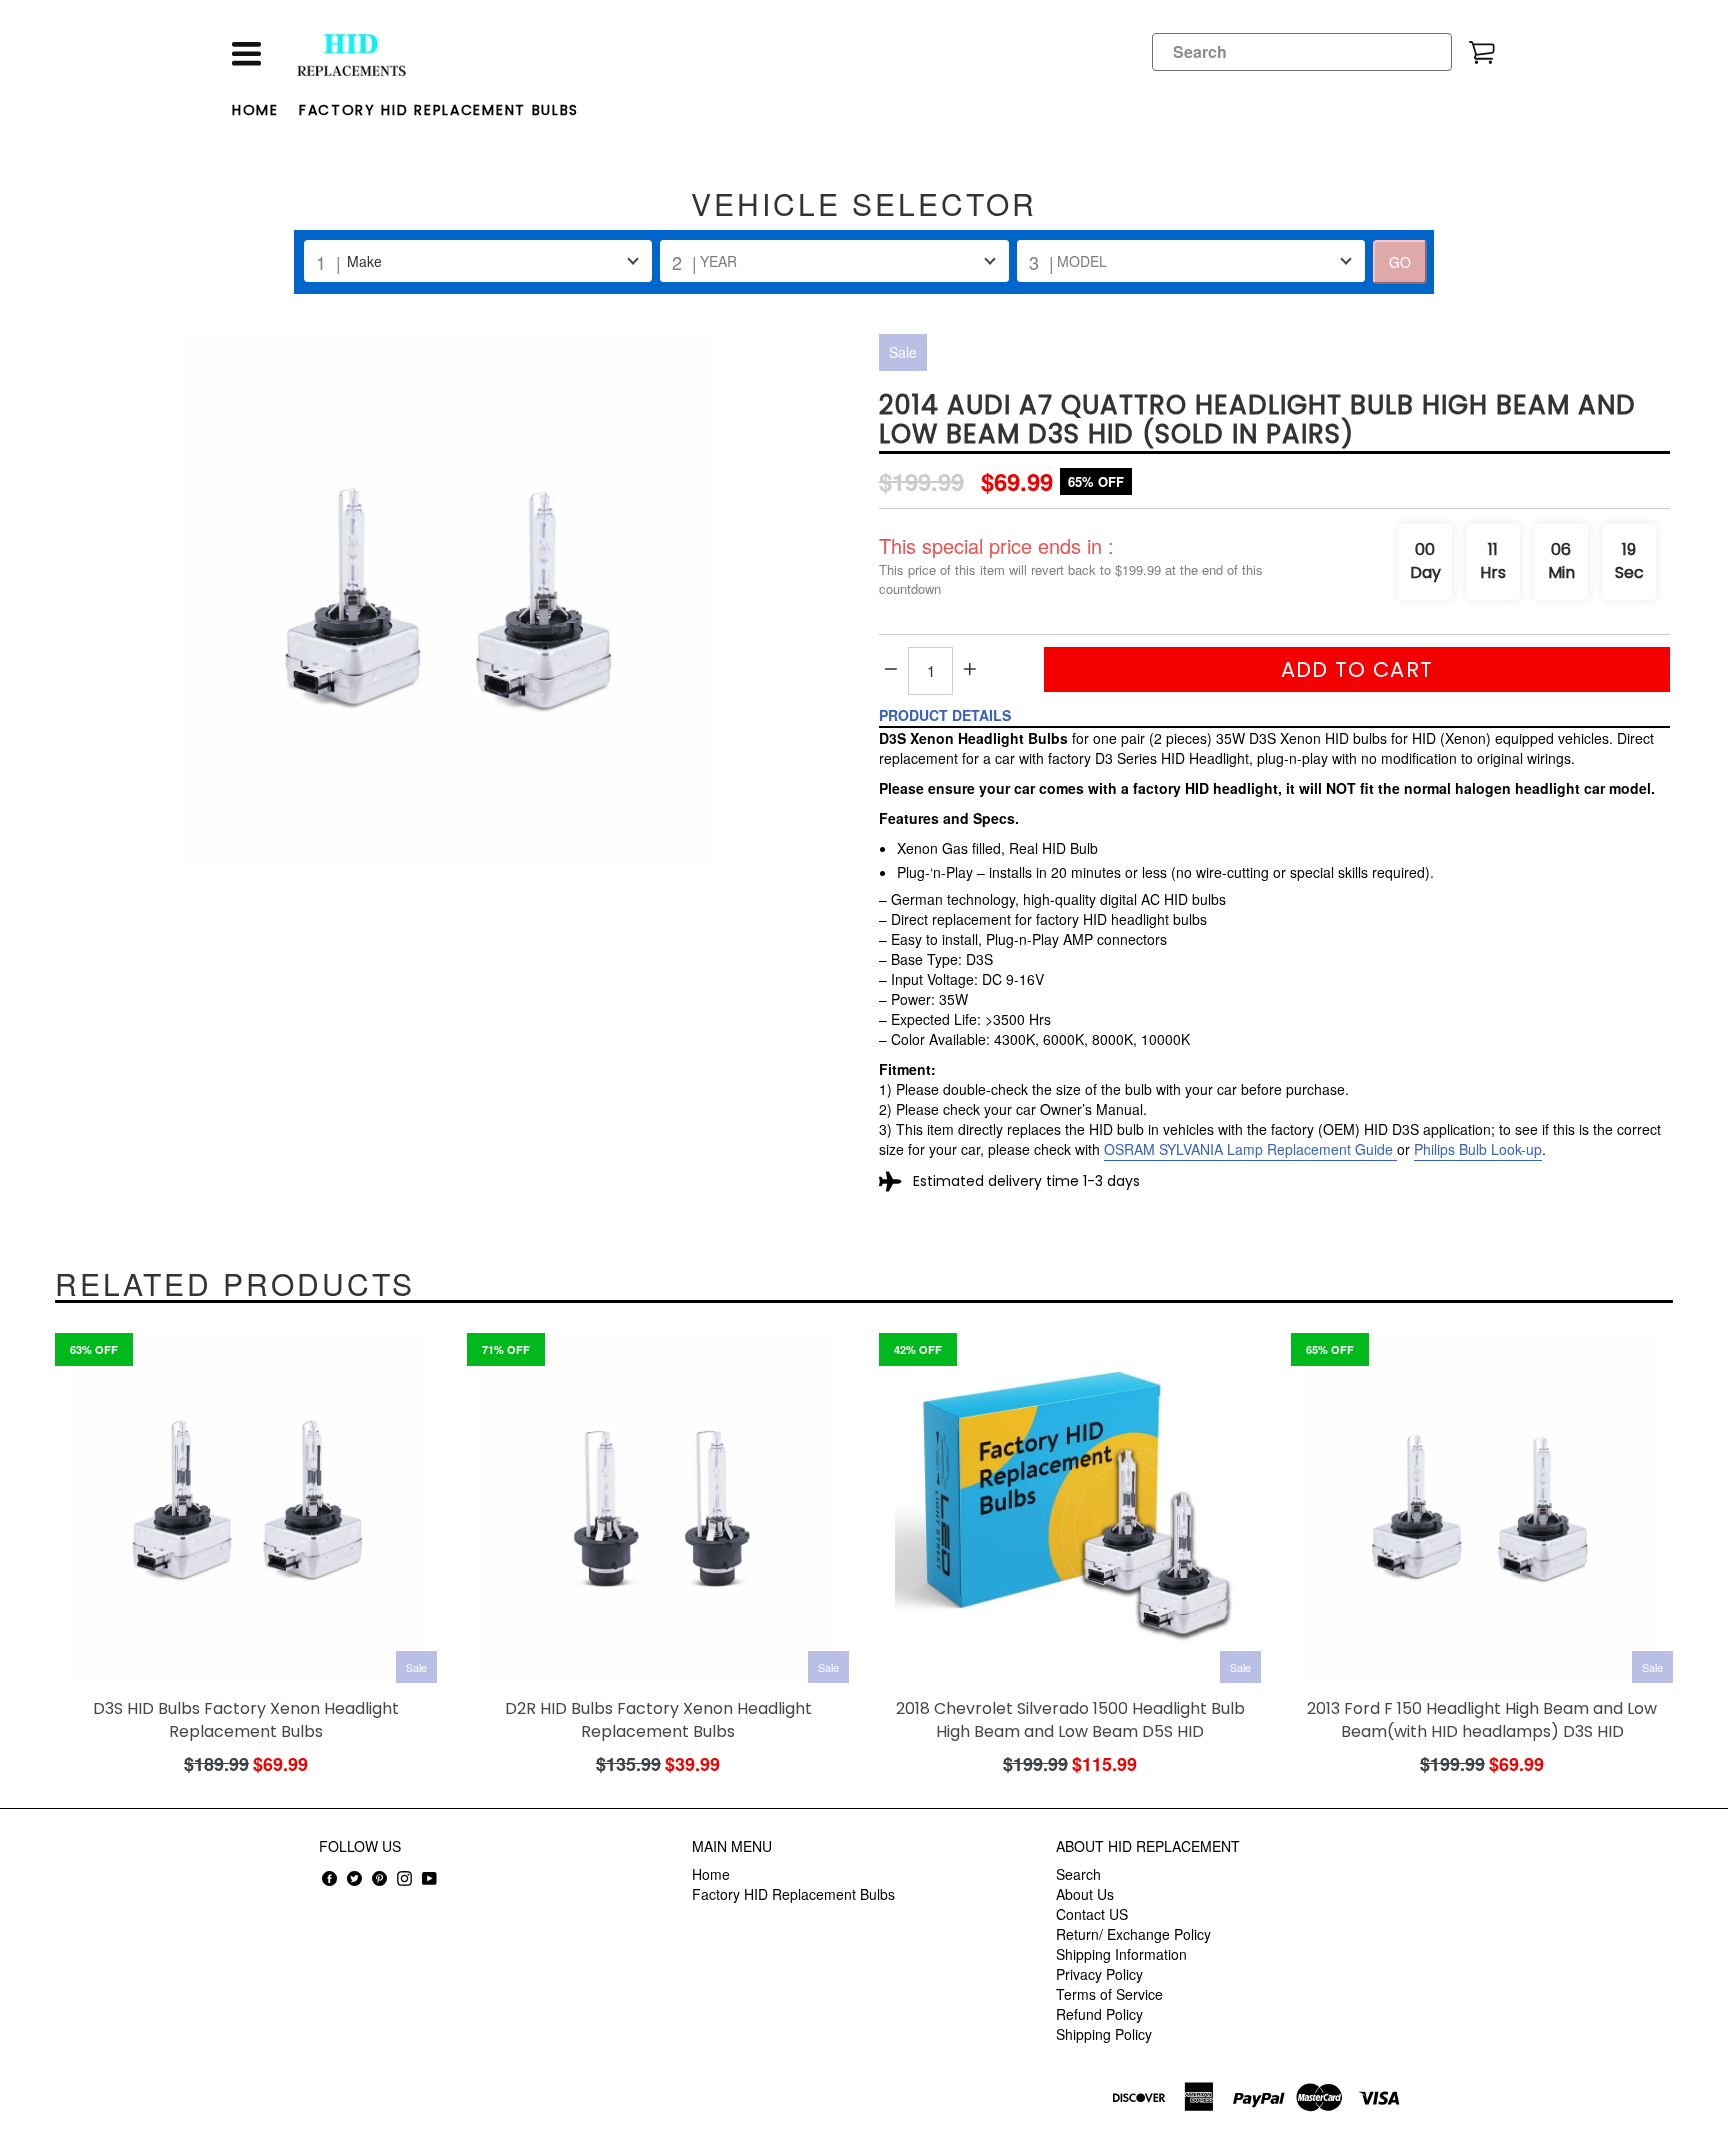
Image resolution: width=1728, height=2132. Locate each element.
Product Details (945, 715)
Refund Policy (1099, 2014)
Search (1078, 1874)
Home (255, 110)
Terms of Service (1109, 1994)
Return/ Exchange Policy (1133, 1934)
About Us (1085, 1894)
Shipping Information (1121, 1954)
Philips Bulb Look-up (1478, 1149)
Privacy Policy (1099, 1974)
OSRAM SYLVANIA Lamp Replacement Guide (1248, 1149)
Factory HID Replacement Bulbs (439, 110)
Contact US (1092, 1914)
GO (1400, 262)
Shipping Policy (1104, 2034)
